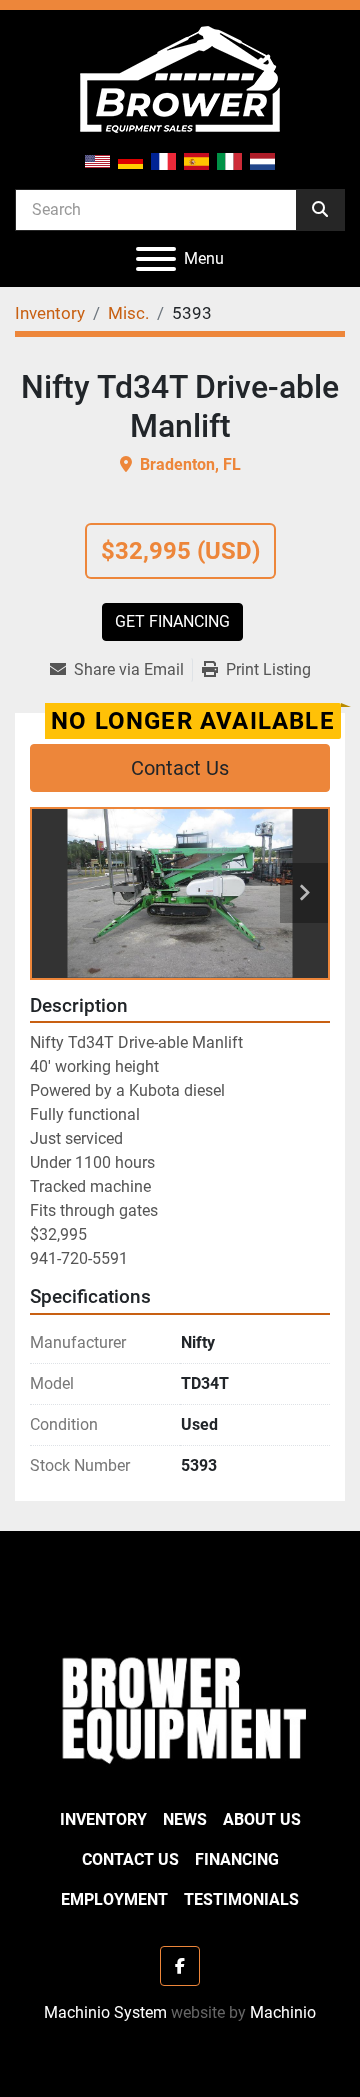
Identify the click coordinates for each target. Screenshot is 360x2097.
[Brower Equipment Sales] (180, 1706)
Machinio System (105, 2012)
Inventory (103, 1819)
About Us (262, 1819)
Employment (114, 1899)
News (185, 1819)
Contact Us (180, 768)
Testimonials (241, 1899)
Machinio (283, 2012)
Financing (237, 1859)
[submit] (320, 210)
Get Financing (172, 621)
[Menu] (156, 259)
